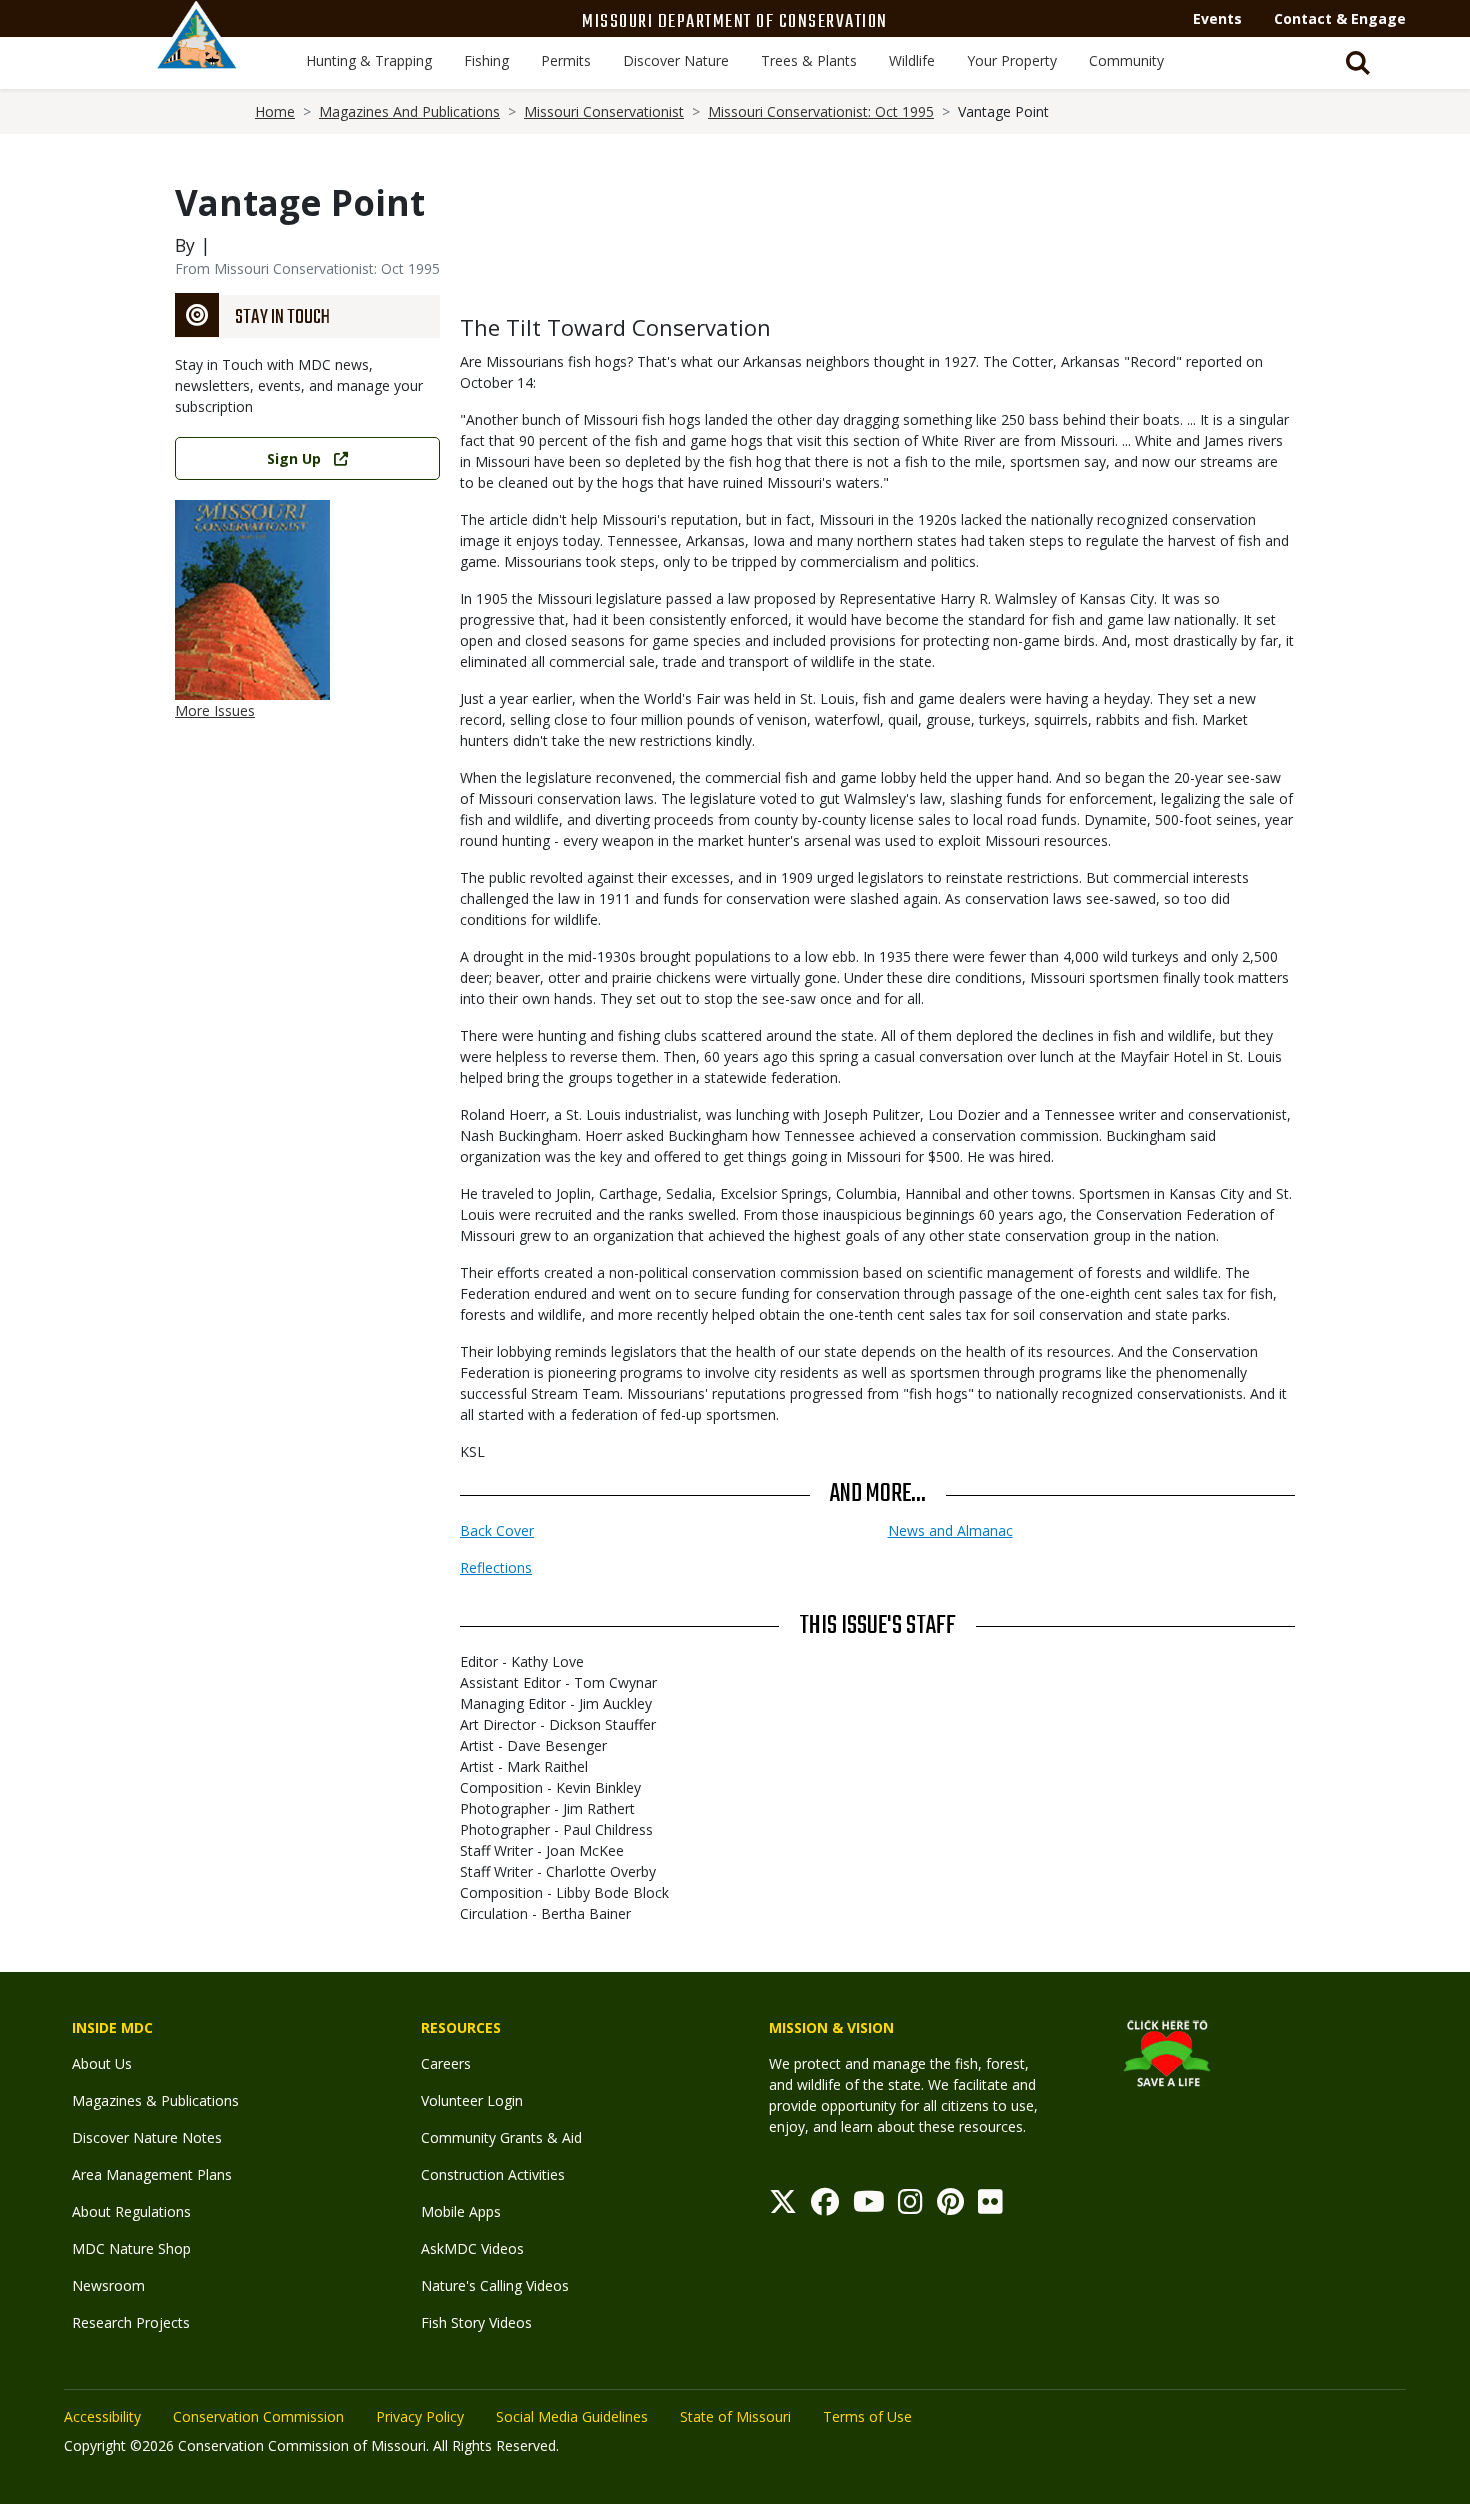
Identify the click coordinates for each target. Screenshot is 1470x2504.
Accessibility (102, 2416)
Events (1217, 18)
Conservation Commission (258, 2416)
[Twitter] (783, 2206)
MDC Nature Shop (131, 2248)
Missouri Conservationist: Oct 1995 (821, 111)
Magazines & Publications (155, 2100)
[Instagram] (910, 2206)
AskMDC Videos (472, 2248)
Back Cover (497, 1530)
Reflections (496, 1567)
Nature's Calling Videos (495, 2285)
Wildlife (912, 60)
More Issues (215, 710)
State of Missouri (735, 2416)
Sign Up (294, 458)
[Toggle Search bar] (1358, 63)
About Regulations (131, 2211)
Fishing (486, 60)
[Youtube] (869, 2206)
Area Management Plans (152, 2174)
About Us (102, 2063)
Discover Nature (676, 60)
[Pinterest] (950, 2206)
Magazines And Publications (409, 111)
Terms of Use (867, 2416)
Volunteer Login (472, 2100)
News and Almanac (950, 1530)
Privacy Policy (420, 2416)
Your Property (1012, 60)
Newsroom (108, 2285)
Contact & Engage (1340, 18)
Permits (566, 60)
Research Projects (131, 2322)
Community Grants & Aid (501, 2137)
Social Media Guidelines (572, 2416)
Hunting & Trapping (369, 60)
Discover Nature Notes (147, 2137)
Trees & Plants (809, 60)
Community (1126, 60)
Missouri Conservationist (604, 111)
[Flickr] (990, 2206)
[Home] (197, 57)
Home (275, 111)
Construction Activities (493, 2174)
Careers (446, 2063)
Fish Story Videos (476, 2322)
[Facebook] (825, 2206)
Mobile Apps (461, 2211)
